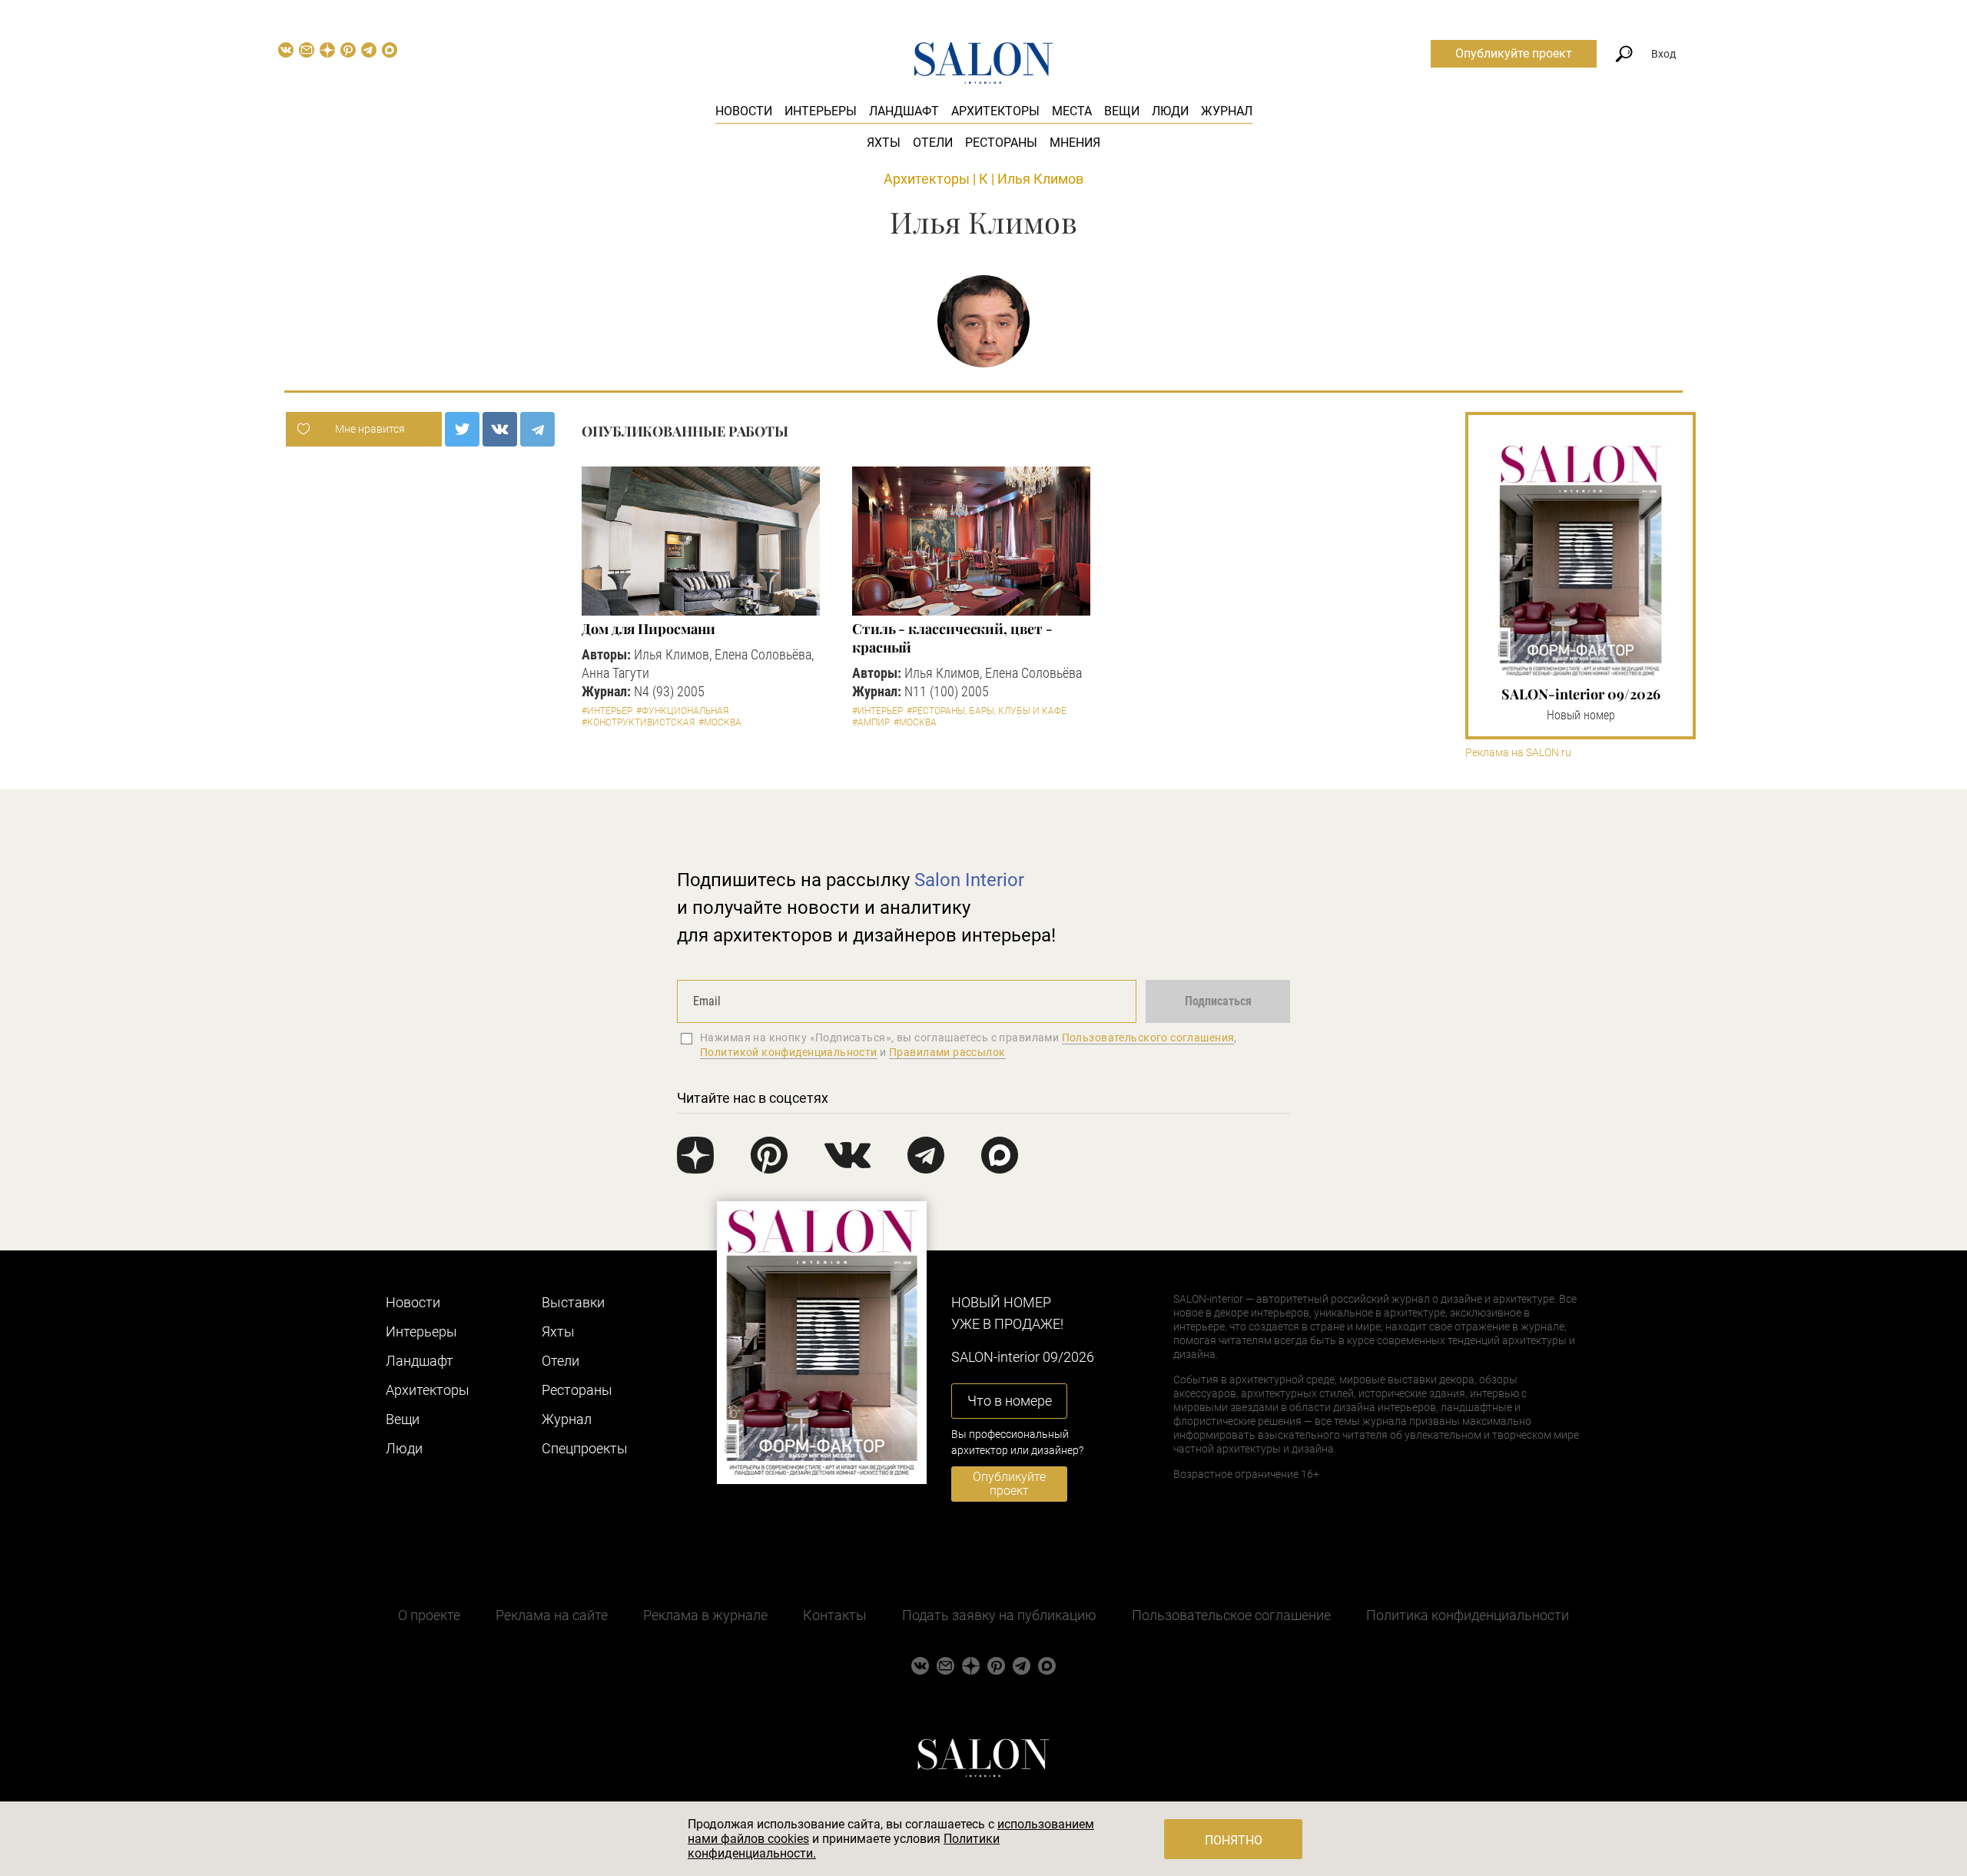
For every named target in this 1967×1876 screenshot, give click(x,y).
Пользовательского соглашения (1148, 1038)
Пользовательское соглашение (1231, 1615)
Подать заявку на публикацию (999, 1615)
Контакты (835, 1615)
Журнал (1227, 111)
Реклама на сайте (552, 1615)
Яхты (884, 143)
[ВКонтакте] (500, 429)
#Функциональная (682, 711)
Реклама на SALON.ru (1518, 753)
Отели (933, 143)
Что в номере (1010, 1401)
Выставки (573, 1302)
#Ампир (871, 722)
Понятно (1234, 1840)
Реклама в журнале (705, 1615)
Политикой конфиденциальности (789, 1052)
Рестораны (1001, 143)
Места (1072, 111)
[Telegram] (537, 429)
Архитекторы (995, 111)
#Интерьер (607, 711)
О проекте (429, 1615)
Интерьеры (821, 111)
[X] (462, 429)
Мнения (1075, 143)
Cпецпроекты (585, 1448)
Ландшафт (904, 111)
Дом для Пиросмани (648, 629)
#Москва (720, 722)
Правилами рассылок (947, 1052)
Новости (744, 111)
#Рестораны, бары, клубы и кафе (987, 711)
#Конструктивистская (638, 722)
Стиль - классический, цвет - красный (952, 638)
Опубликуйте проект (1514, 53)
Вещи (1122, 111)
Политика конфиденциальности (1468, 1615)
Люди (1170, 111)
